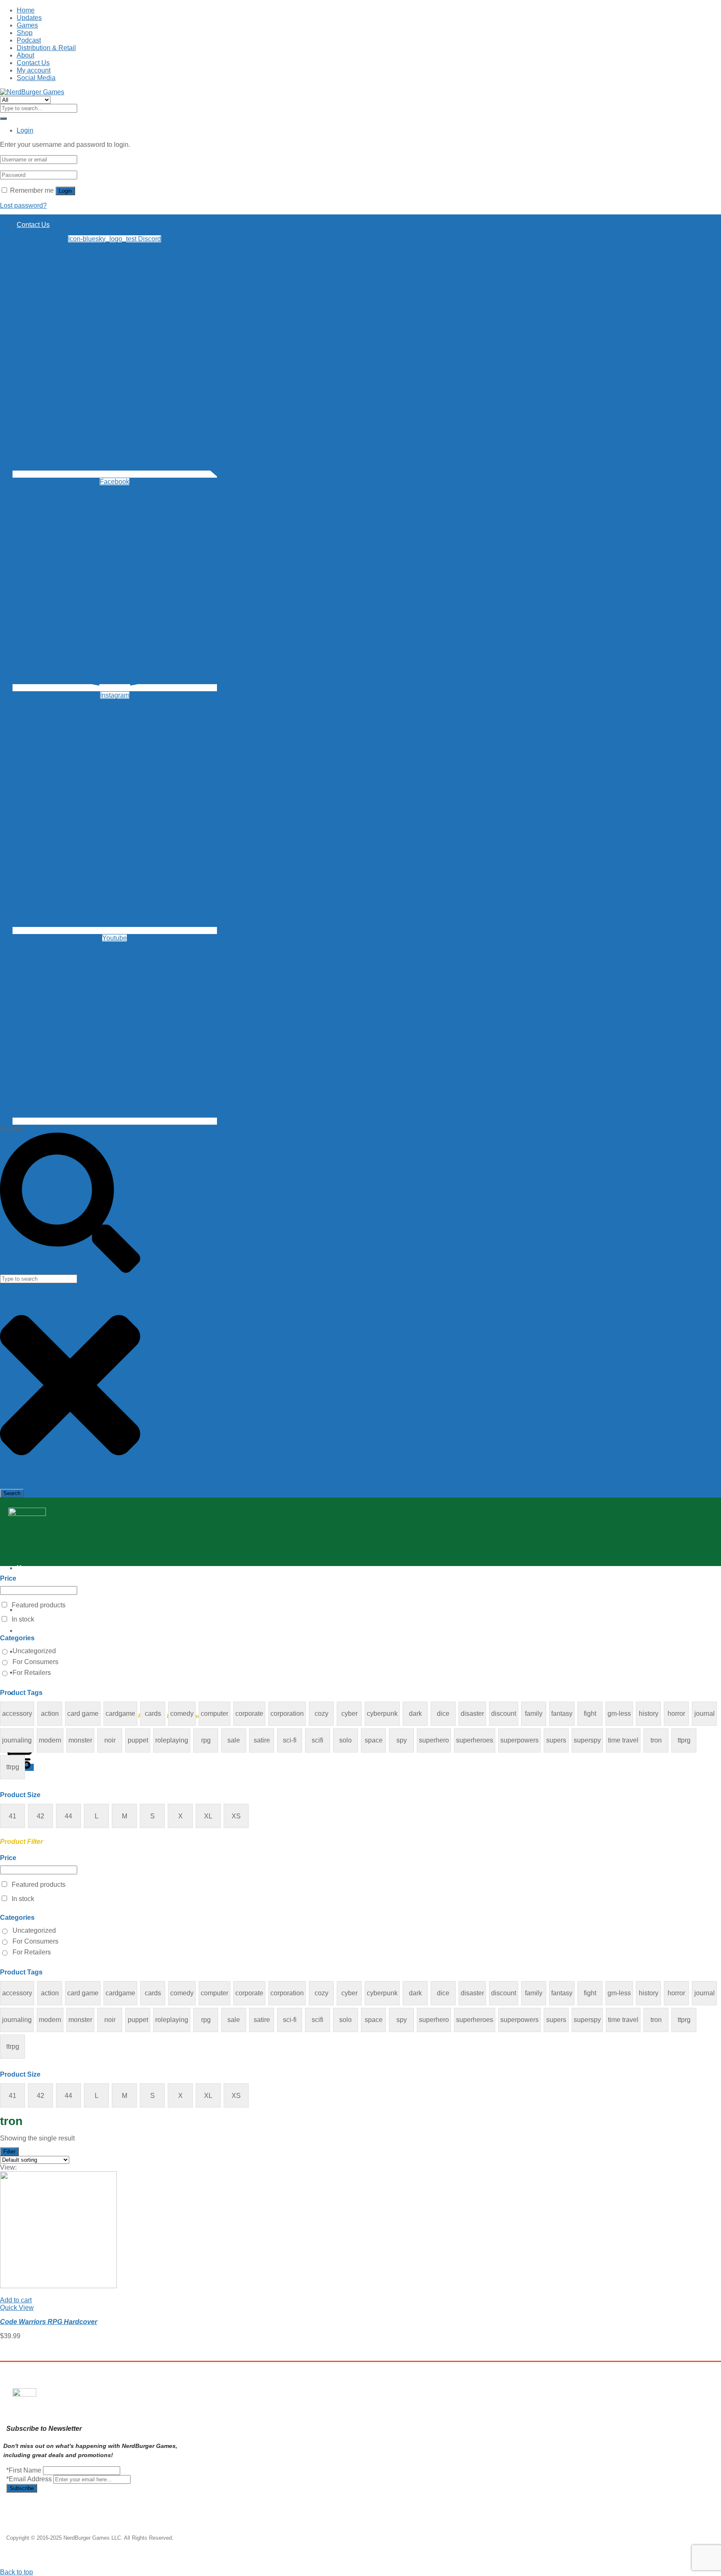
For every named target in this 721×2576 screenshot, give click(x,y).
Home (26, 10)
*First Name (24, 2470)
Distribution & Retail (46, 48)
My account (34, 70)
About (25, 55)
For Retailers (32, 1673)
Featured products (39, 1605)
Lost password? (23, 205)
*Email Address (29, 2479)
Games (27, 25)
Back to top (16, 2572)
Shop (25, 33)
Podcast (29, 40)
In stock (23, 1619)
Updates (29, 18)
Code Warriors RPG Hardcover (49, 2322)
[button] (16, 2300)
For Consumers (35, 1662)
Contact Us (33, 63)
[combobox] (39, 1279)
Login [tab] (25, 130)
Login (65, 191)
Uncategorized (34, 1651)
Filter (9, 2152)
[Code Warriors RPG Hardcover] (58, 2286)
